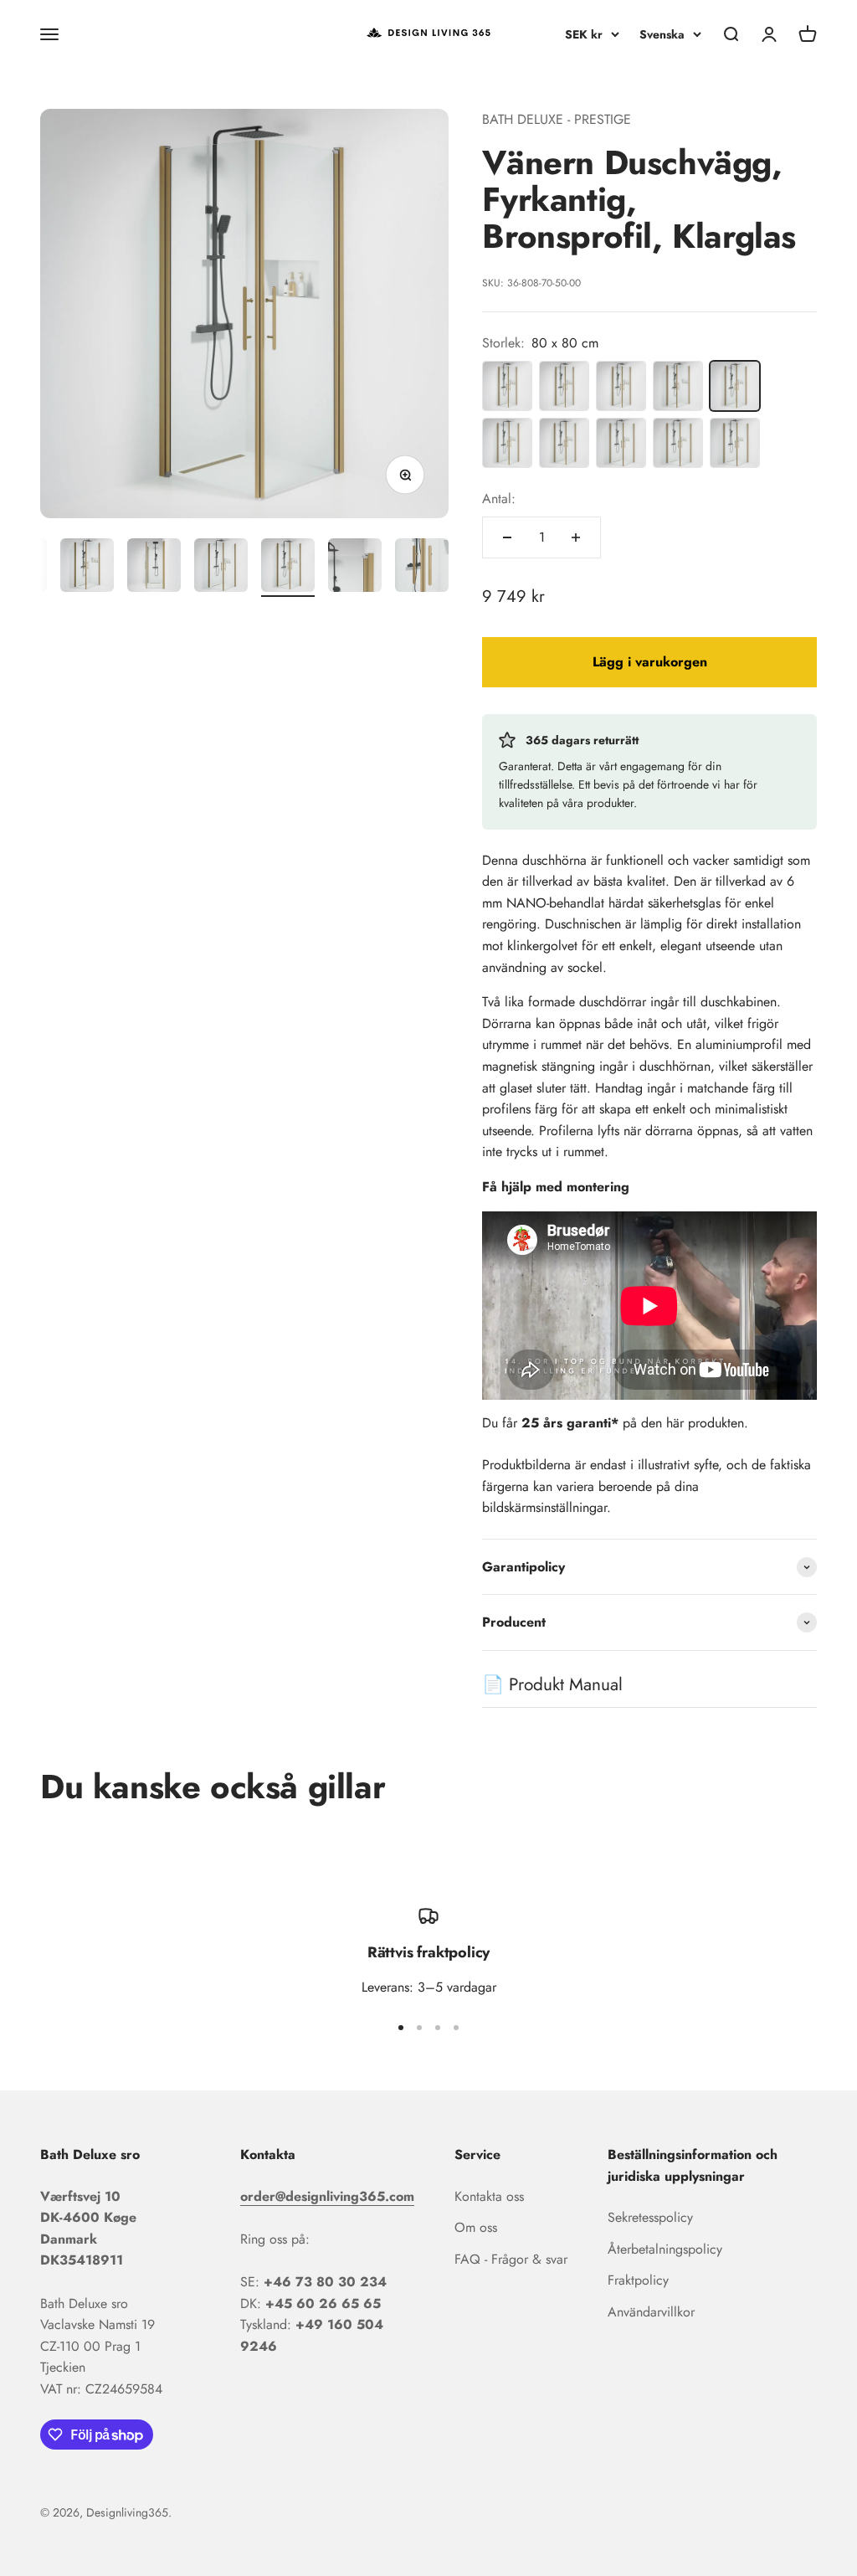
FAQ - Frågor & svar (511, 2259)
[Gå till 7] (422, 568)
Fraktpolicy (638, 2280)
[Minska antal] (507, 537)
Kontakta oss (489, 2196)
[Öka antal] (576, 537)
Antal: (499, 499)
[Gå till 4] (221, 568)
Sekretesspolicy (650, 2217)
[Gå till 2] (87, 568)
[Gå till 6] (355, 568)
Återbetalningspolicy (665, 2249)
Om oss (476, 2227)
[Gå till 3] (154, 568)
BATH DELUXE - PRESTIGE (557, 119)
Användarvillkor (651, 2312)
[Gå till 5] (288, 568)
